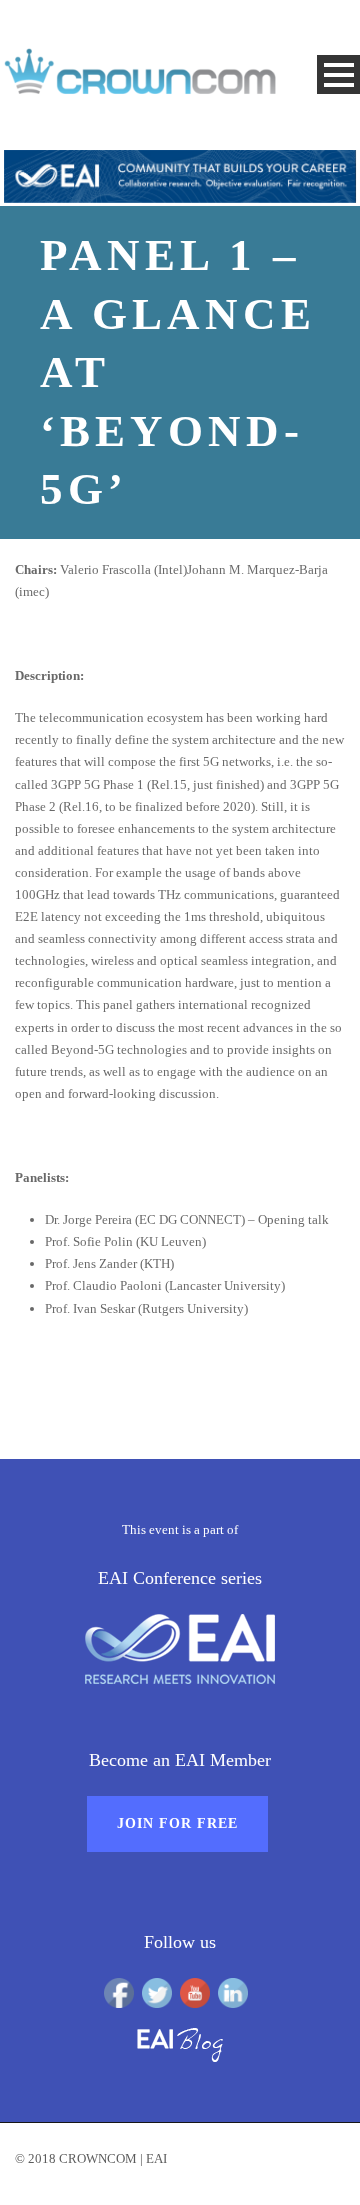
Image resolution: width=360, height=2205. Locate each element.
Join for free (177, 1823)
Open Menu (338, 74)
